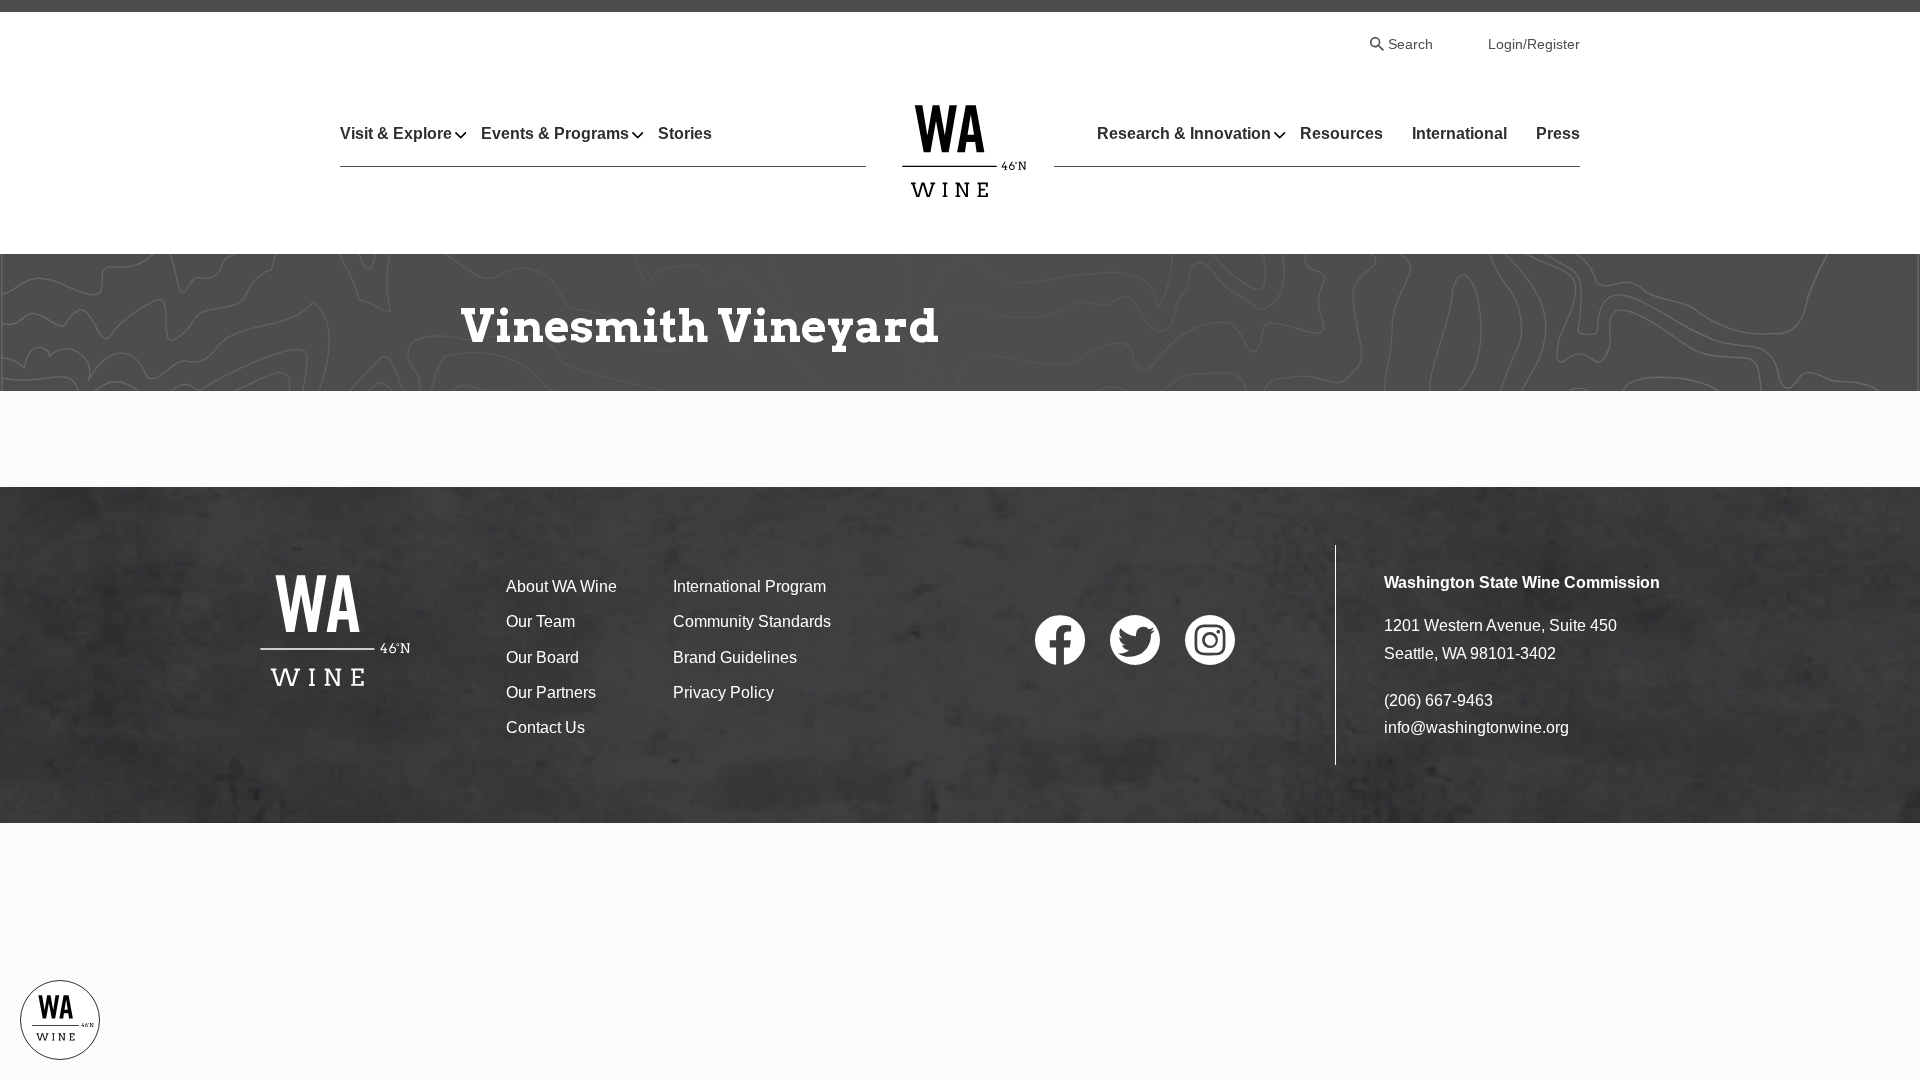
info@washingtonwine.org (1476, 727)
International (1459, 133)
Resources (1341, 133)
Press (1558, 133)
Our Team (540, 621)
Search (1410, 44)
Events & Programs (555, 133)
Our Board (542, 657)
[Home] (964, 150)
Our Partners (551, 692)
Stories (685, 133)
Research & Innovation (1184, 133)
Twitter (1135, 640)
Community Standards (752, 621)
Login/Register (1534, 44)
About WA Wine (561, 586)
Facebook (1060, 640)
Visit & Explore (396, 133)
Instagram (1210, 640)
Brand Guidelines (735, 657)
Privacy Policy (723, 692)
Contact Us (545, 727)
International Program (749, 586)
